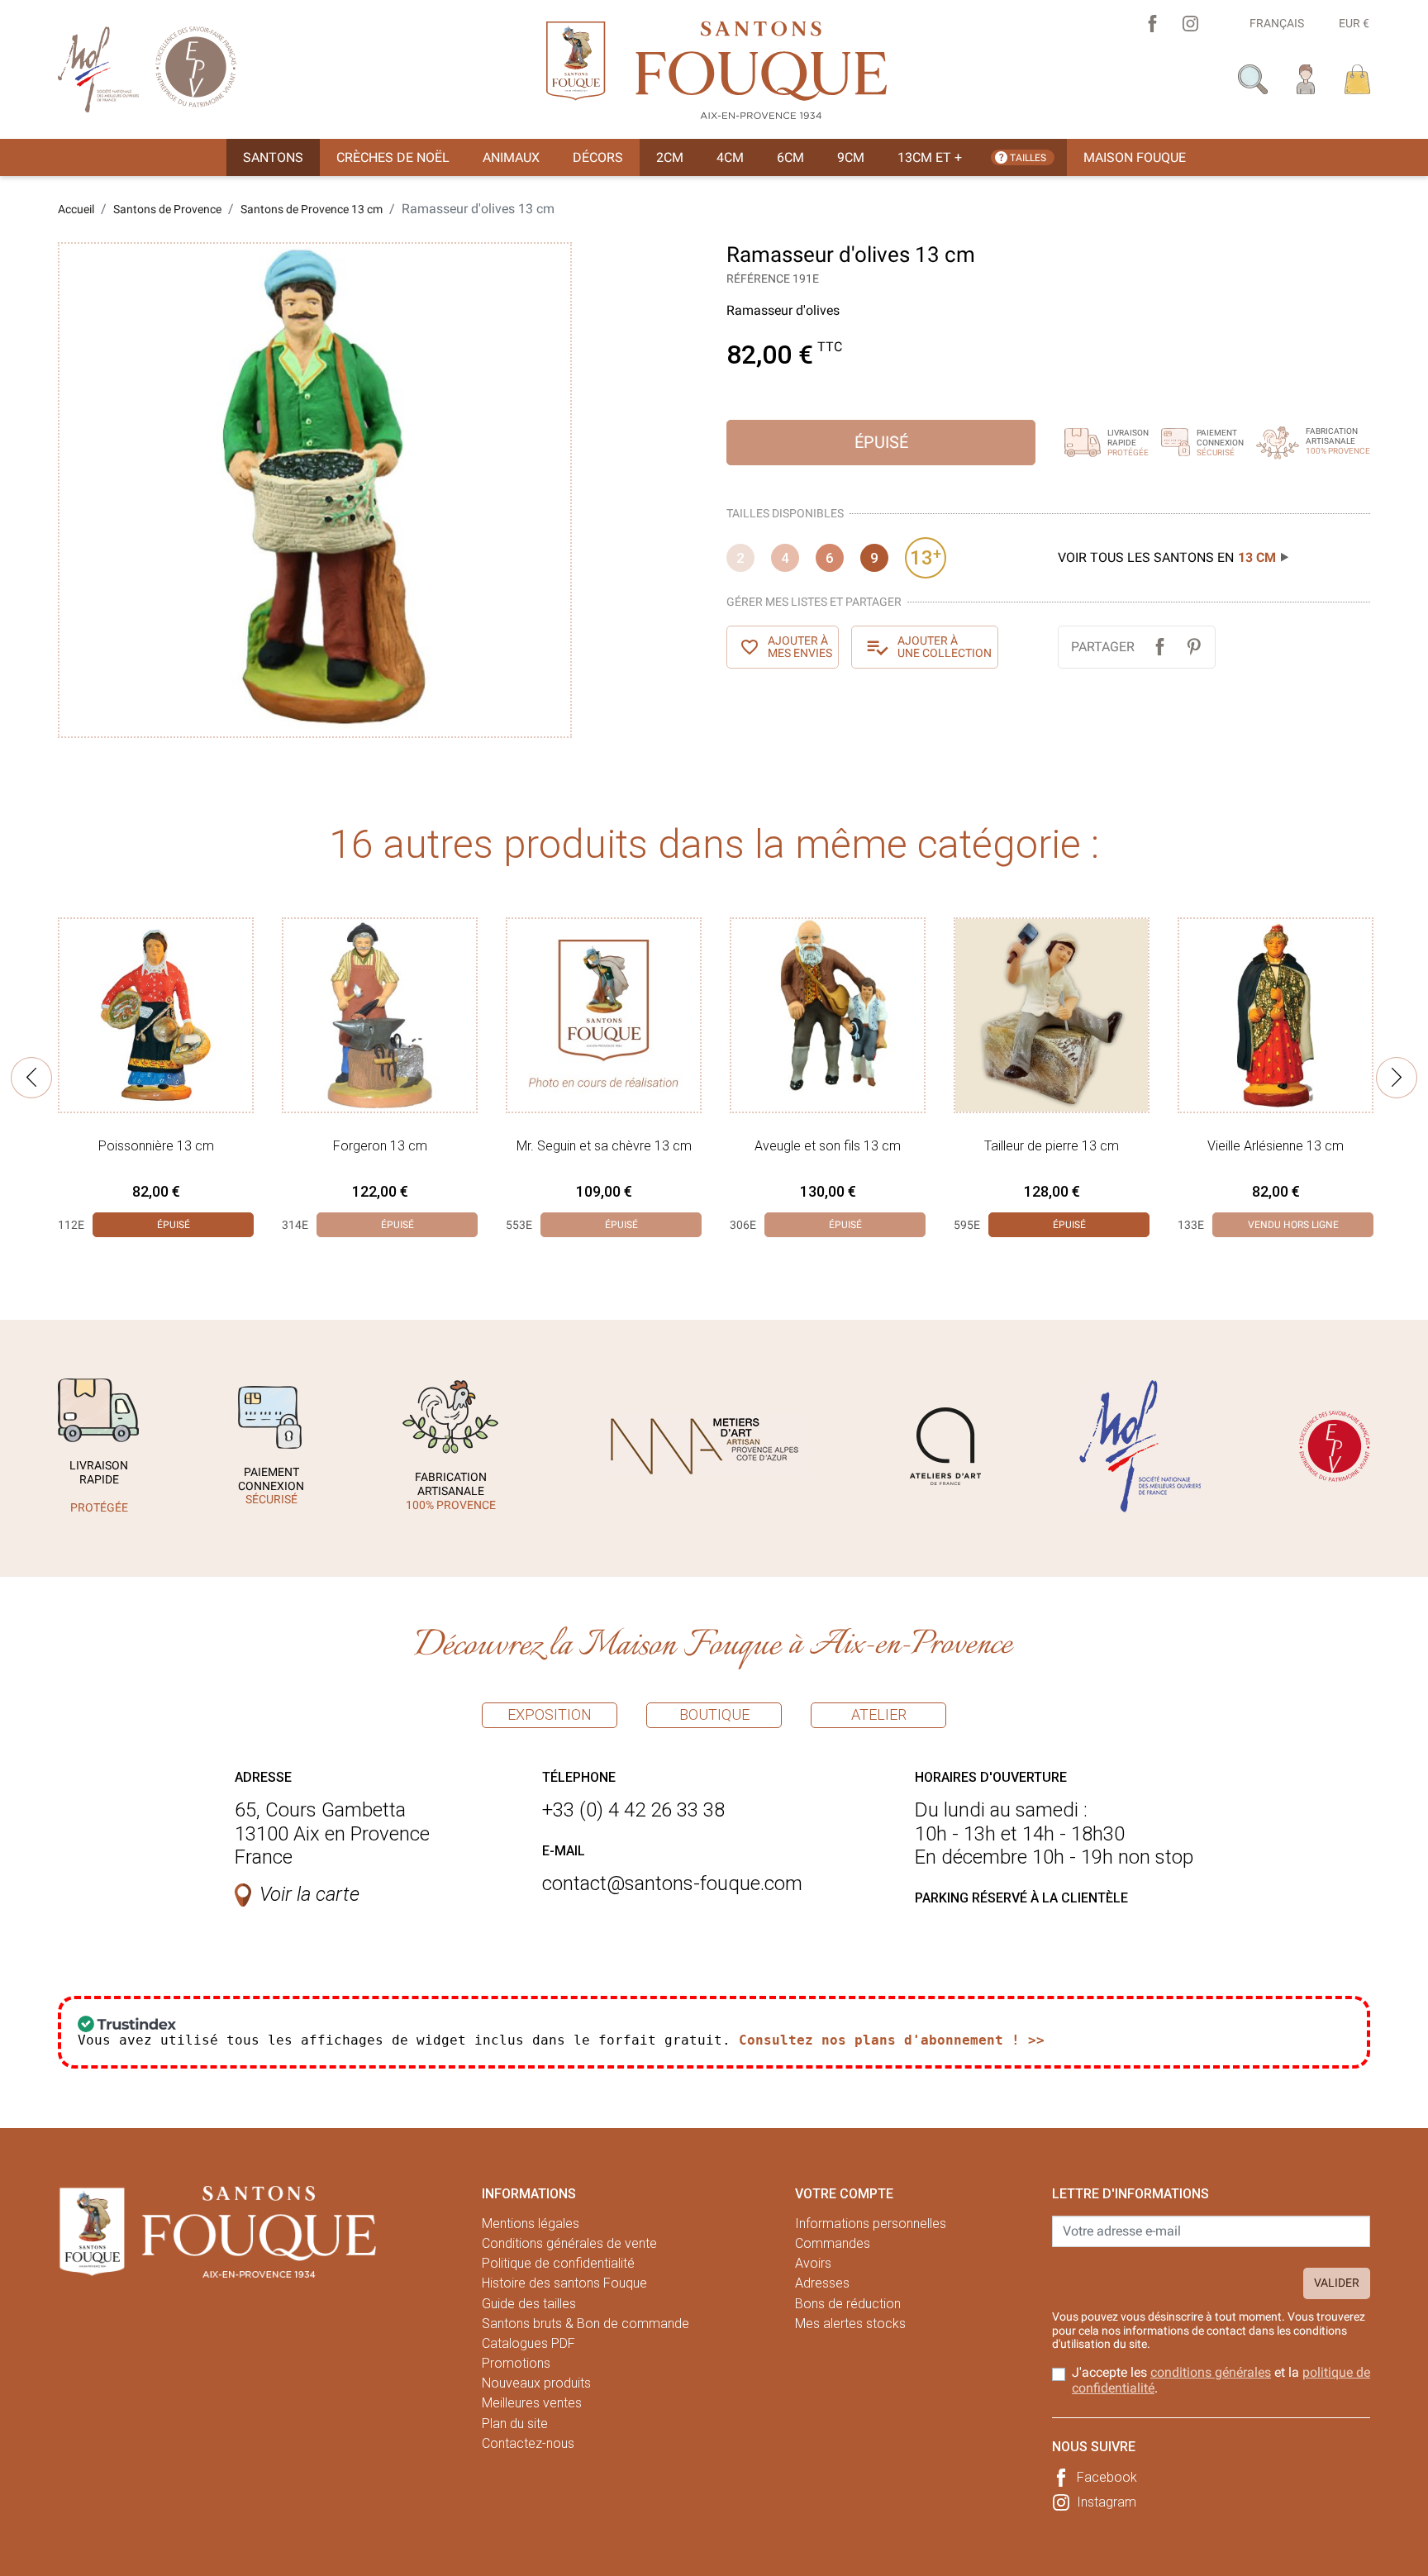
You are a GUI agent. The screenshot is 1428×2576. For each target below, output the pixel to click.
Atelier (879, 1714)
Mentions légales (531, 2224)
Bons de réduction (848, 2304)
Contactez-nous (528, 2443)
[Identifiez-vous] (1306, 78)
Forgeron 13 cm (380, 1146)
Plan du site (515, 2424)
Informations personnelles (871, 2224)
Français (1277, 23)
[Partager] (1160, 647)
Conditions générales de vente (569, 2243)
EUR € (1354, 23)
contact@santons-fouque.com (672, 1883)
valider (1337, 2283)
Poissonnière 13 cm (156, 1146)
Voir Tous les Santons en (1167, 557)
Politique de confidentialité (558, 2263)
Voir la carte (309, 1894)
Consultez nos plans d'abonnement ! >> (892, 2040)
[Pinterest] (1194, 647)
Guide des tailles (529, 2304)
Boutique (714, 1714)
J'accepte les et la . (1221, 2380)
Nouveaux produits (536, 2383)
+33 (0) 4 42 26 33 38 (633, 1810)
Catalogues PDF (528, 2343)
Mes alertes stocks (850, 2324)
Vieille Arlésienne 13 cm (1276, 1146)
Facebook (1107, 2477)
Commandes (833, 2243)
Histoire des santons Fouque (564, 2283)
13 (926, 557)
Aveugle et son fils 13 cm (828, 1146)
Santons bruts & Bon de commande (585, 2324)
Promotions (516, 2363)
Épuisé (881, 442)
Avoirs (813, 2263)
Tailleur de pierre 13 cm (1052, 1146)
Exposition (550, 1714)
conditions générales (1211, 2372)
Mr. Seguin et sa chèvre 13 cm (604, 1146)
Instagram (1107, 2502)
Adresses (822, 2283)
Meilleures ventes (532, 2403)
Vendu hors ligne (1293, 1225)
